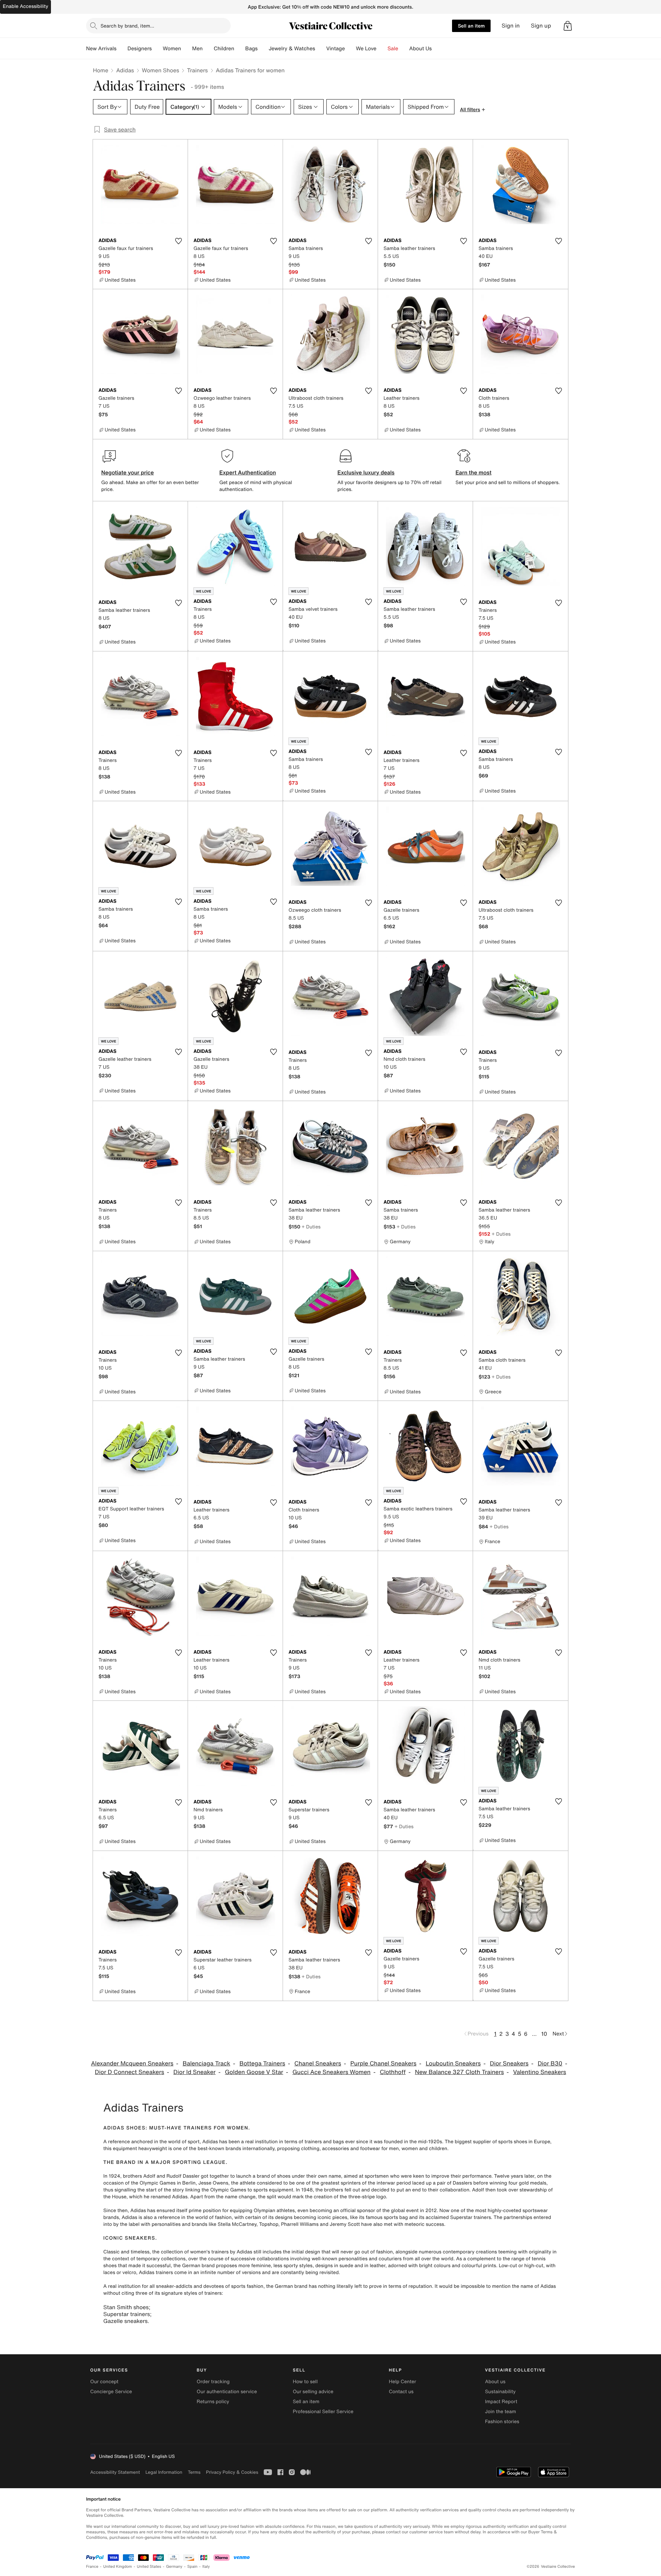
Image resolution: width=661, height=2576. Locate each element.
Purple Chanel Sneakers (384, 2064)
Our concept (104, 2382)
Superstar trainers (127, 2314)
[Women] (187, 49)
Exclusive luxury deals (366, 472)
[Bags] (263, 49)
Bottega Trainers (263, 2064)
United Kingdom (118, 2567)
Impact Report (501, 2402)
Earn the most (474, 472)
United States (149, 2567)
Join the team (501, 2412)
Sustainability (500, 2392)
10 (544, 2034)
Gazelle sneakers (125, 2321)
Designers (140, 49)
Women (172, 49)
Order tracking (213, 2382)
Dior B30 (550, 2064)
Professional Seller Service (323, 2412)
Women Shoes (160, 70)
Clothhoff (393, 2072)
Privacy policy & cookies (232, 2472)
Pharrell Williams (300, 2224)
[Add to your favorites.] (178, 241)
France (92, 2567)
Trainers (197, 70)
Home (101, 70)
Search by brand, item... (127, 26)
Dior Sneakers (509, 2064)
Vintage (335, 49)
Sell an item (471, 26)
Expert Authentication (248, 472)
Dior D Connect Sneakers (130, 2072)
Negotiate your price (128, 472)
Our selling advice (313, 2392)
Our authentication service (227, 2392)
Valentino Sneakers (539, 2072)
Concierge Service (111, 2392)
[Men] (208, 49)
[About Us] (437, 49)
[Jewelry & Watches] (321, 49)
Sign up (541, 26)
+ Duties (311, 1227)
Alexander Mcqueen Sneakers (132, 2064)
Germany (174, 2567)
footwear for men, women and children (404, 2149)
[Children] (240, 49)
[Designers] (157, 49)
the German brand (194, 2266)
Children (224, 49)
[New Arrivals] (122, 49)
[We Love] (382, 49)
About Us (421, 49)
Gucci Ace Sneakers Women (331, 2072)
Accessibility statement (115, 2472)
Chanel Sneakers (318, 2064)
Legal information (164, 2472)
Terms (194, 2472)
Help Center (403, 2382)
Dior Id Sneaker (195, 2072)
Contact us (401, 2392)
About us (495, 2382)
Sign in (511, 26)
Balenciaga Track (206, 2064)
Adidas (125, 70)
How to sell (305, 2382)
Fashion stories (502, 2422)
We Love (366, 49)
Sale (393, 49)
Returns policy (213, 2402)
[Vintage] (350, 49)
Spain (192, 2567)
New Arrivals (101, 49)
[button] (568, 26)
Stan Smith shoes (126, 2307)
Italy (206, 2567)
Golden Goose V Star (254, 2072)
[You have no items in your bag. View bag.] (568, 26)
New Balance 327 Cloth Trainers (459, 2072)
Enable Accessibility (25, 6)
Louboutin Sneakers (453, 2064)
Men (197, 49)
